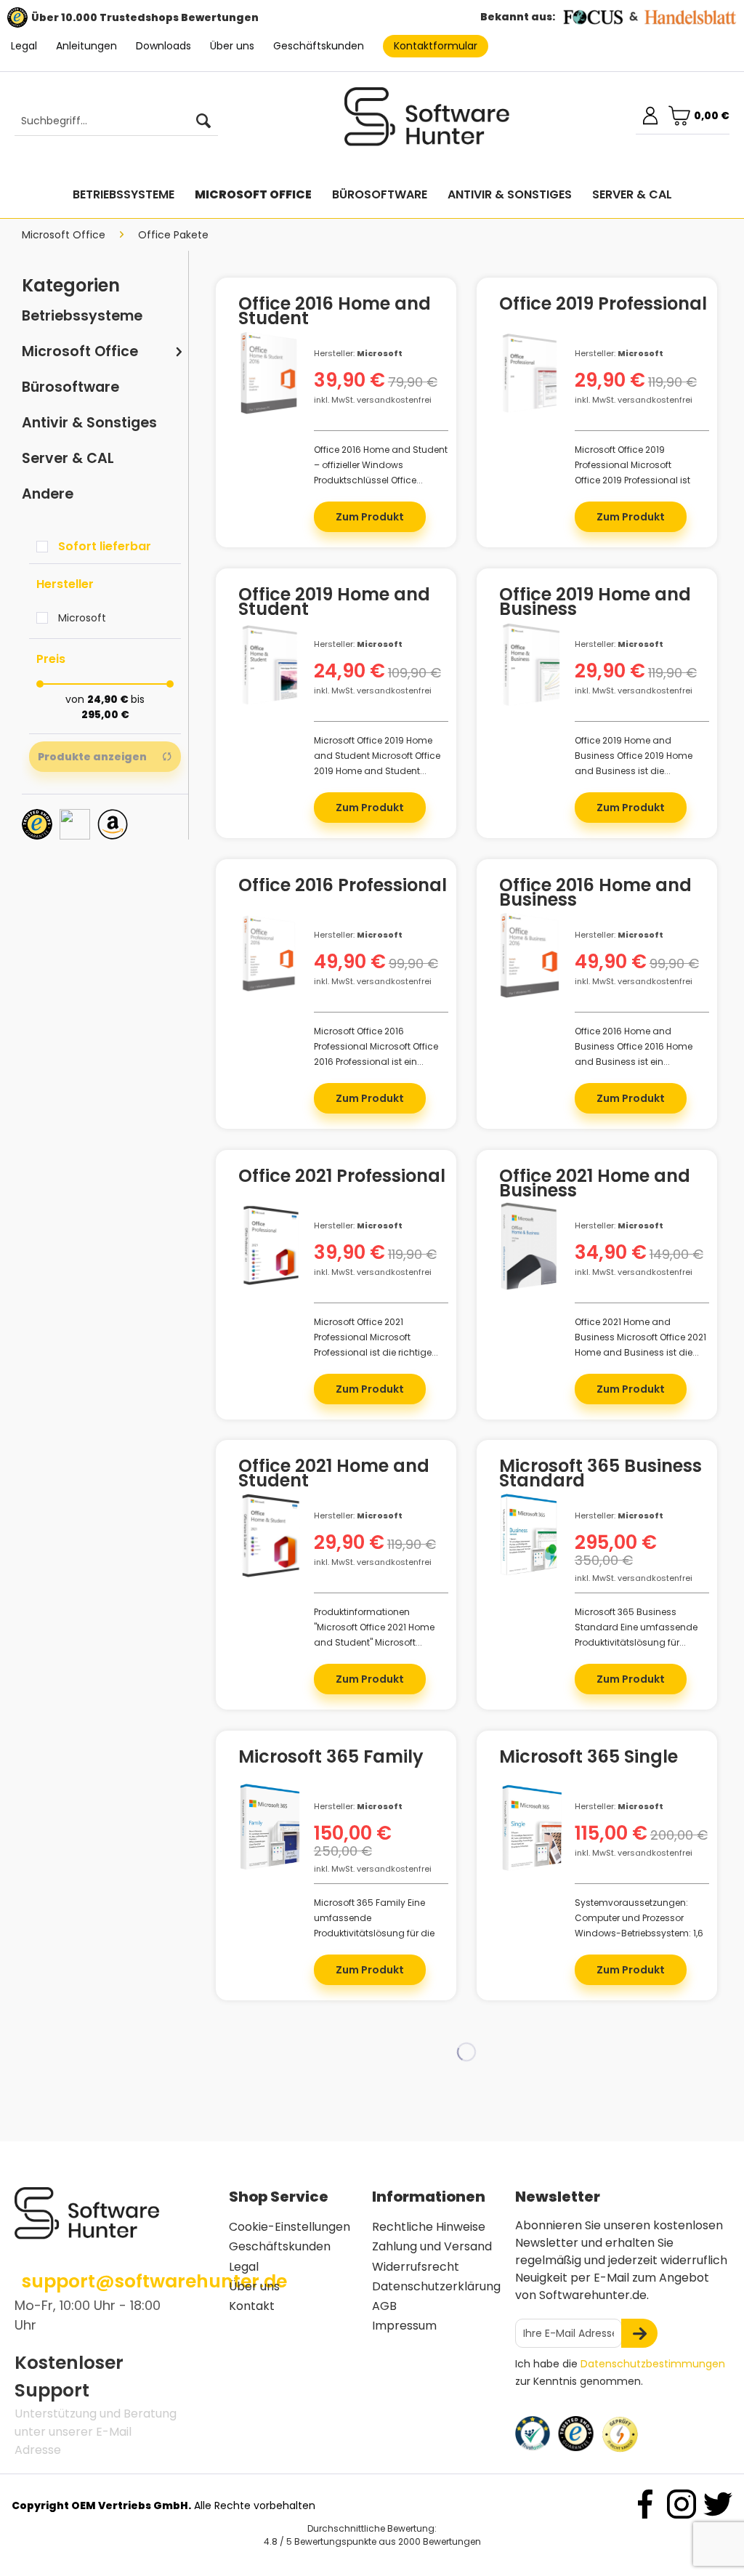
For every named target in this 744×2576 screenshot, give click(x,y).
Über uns (232, 46)
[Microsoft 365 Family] (268, 1848)
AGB (384, 2306)
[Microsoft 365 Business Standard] (529, 1557)
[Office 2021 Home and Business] (529, 1267)
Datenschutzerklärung (436, 2286)
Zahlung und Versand (432, 2246)
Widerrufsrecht (416, 2267)
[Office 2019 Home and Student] (268, 685)
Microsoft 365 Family (331, 1759)
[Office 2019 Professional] (529, 395)
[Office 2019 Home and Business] (529, 685)
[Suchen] (203, 121)
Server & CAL (68, 458)
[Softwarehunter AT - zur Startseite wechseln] (427, 123)
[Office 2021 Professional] (268, 1267)
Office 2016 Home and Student (335, 311)
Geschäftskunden (319, 46)
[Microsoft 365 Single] (529, 1848)
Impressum (404, 2326)
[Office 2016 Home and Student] (268, 395)
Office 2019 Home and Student (334, 602)
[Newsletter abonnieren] (639, 2333)
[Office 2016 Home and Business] (529, 976)
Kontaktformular (436, 46)
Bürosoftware (70, 387)
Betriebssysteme (82, 316)
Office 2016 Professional (343, 887)
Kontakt (252, 2306)
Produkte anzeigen (92, 757)
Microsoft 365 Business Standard (601, 1473)
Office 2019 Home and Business (595, 602)
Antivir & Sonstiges (89, 423)
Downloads (163, 46)
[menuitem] (109, 121)
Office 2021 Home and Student (334, 1473)
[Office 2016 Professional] (268, 976)
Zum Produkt (370, 517)
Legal (24, 46)
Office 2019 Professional (603, 306)
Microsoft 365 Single (589, 1759)
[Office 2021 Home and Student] (268, 1557)
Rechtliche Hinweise (429, 2227)
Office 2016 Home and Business (595, 893)
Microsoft (82, 618)
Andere (48, 494)
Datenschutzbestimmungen (653, 2364)
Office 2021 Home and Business (595, 1183)
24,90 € (109, 699)
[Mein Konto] (650, 116)
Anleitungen (86, 46)
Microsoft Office (80, 351)
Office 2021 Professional (342, 1178)
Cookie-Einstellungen (290, 2227)
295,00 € (105, 715)
